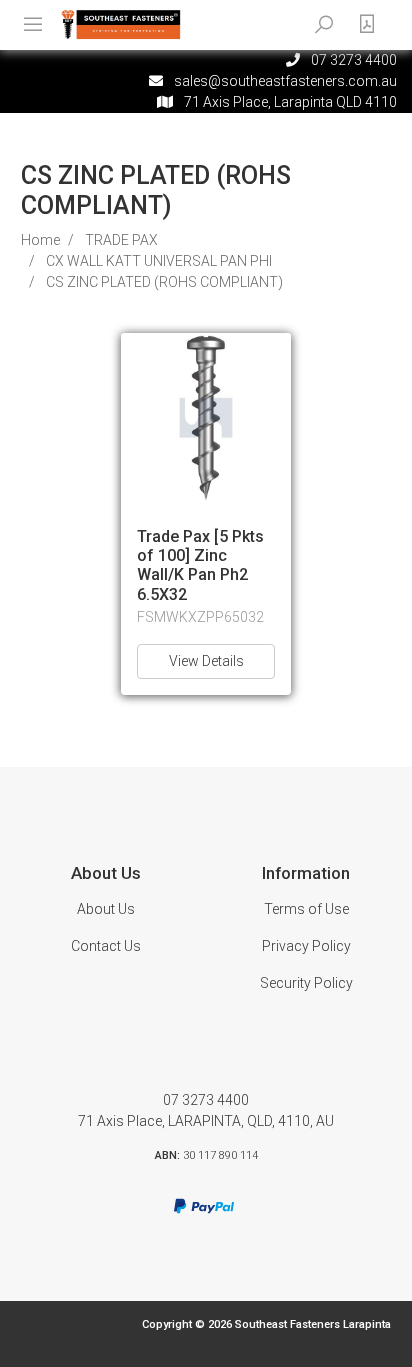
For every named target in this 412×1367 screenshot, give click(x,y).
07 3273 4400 (206, 1100)
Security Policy (306, 983)
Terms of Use (306, 909)
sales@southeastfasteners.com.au (285, 81)
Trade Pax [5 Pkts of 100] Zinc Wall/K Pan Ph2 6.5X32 (200, 565)
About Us (106, 909)
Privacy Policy (306, 946)
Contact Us (106, 946)
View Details (206, 661)
